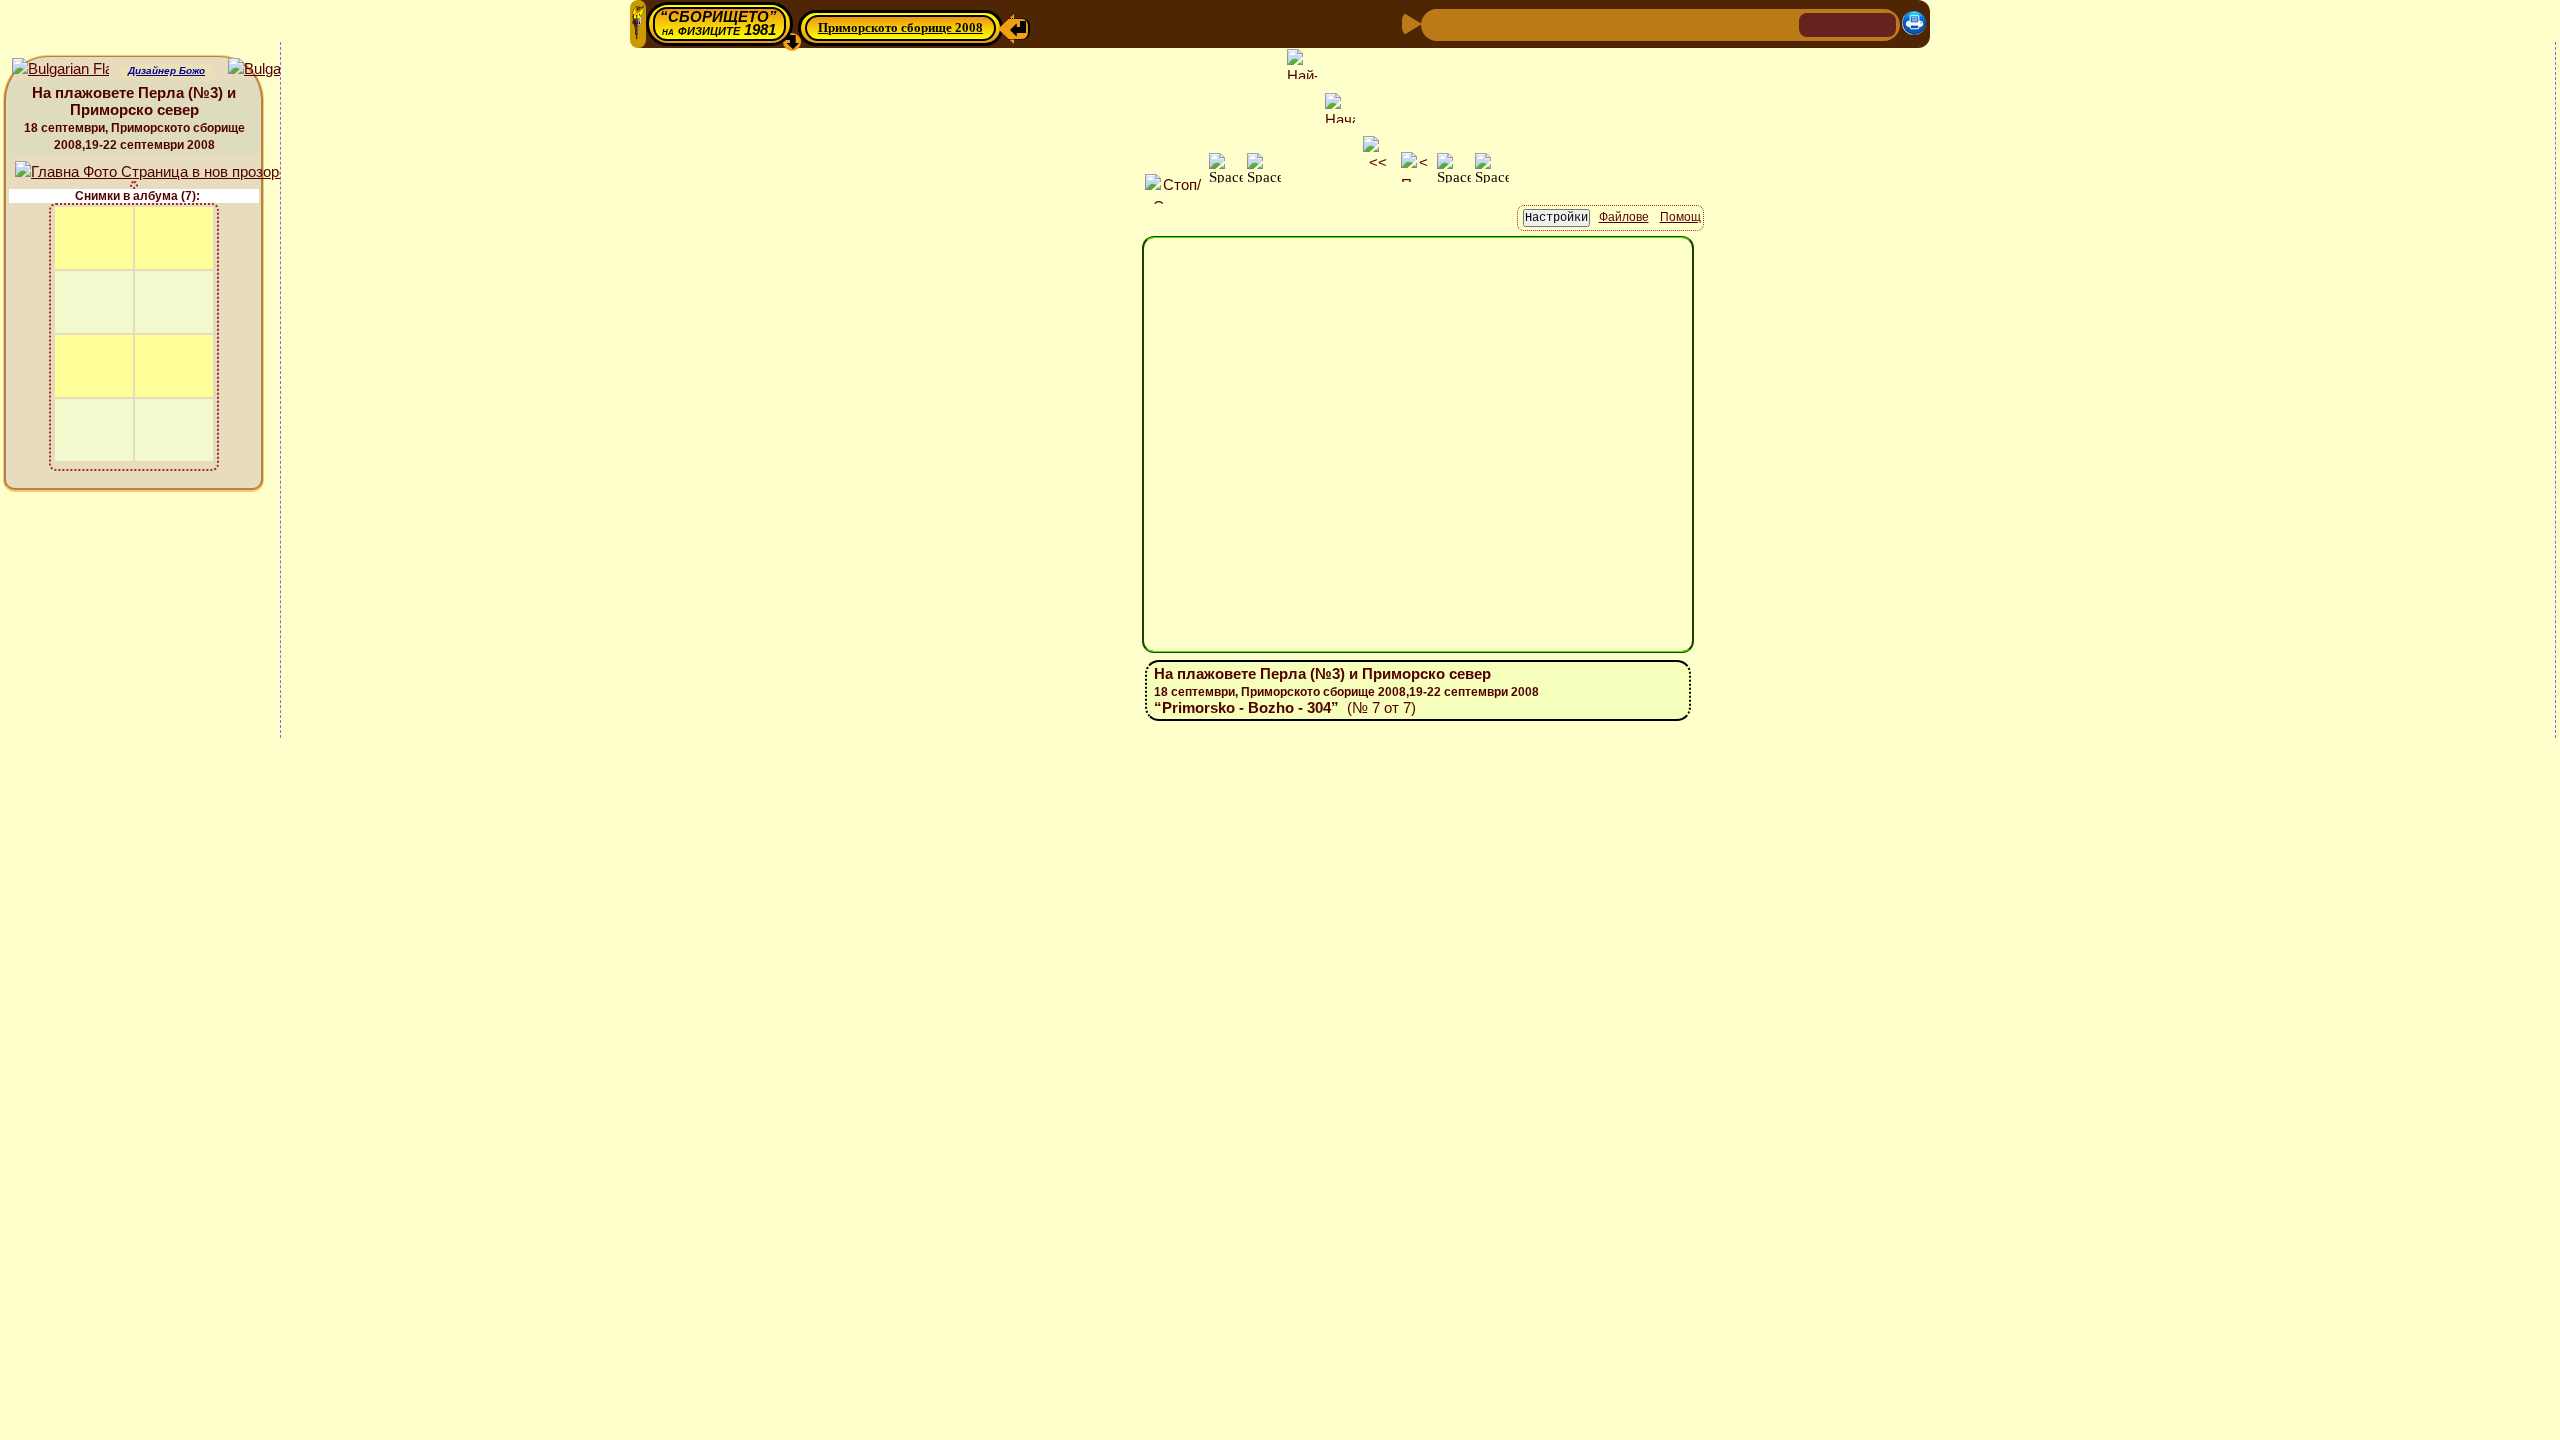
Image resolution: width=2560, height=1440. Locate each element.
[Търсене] (1781, 23)
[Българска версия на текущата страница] (276, 69)
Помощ (1680, 217)
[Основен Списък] (1503, 23)
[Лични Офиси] (1603, 23)
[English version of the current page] (60, 69)
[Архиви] (1667, 23)
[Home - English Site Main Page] (1880, 23)
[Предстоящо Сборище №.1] (1537, 23)
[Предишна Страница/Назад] (1439, 23)
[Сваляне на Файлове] (1699, 23)
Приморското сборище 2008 (900, 27)
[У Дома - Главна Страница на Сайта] (1816, 23)
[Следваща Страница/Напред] (1471, 23)
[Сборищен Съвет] (1740, 23)
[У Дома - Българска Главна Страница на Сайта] (1848, 23)
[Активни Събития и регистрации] (1635, 23)
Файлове (1624, 217)
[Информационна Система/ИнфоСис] (1571, 23)
